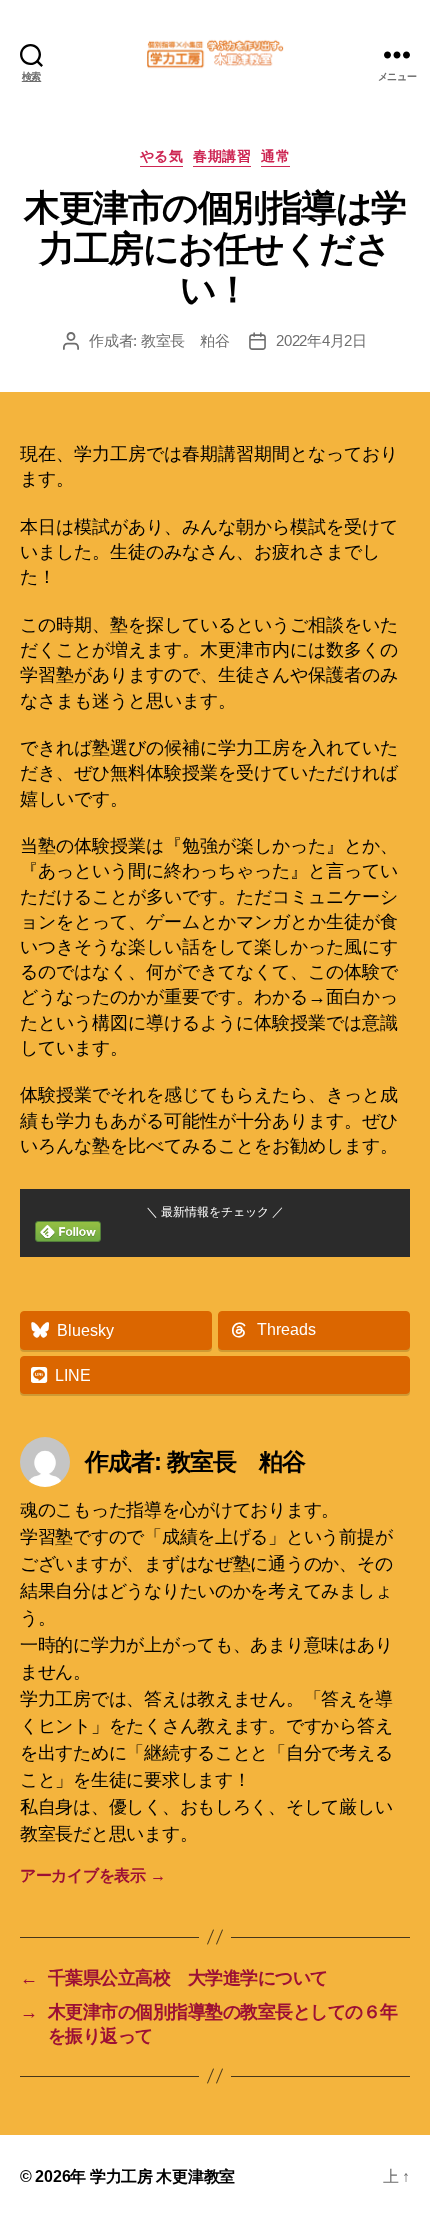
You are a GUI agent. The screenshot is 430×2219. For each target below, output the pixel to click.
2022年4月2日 (321, 340)
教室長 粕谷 (185, 340)
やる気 (162, 156)
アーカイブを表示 (92, 1875)
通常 (275, 156)
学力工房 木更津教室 (162, 2176)
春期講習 (222, 156)
